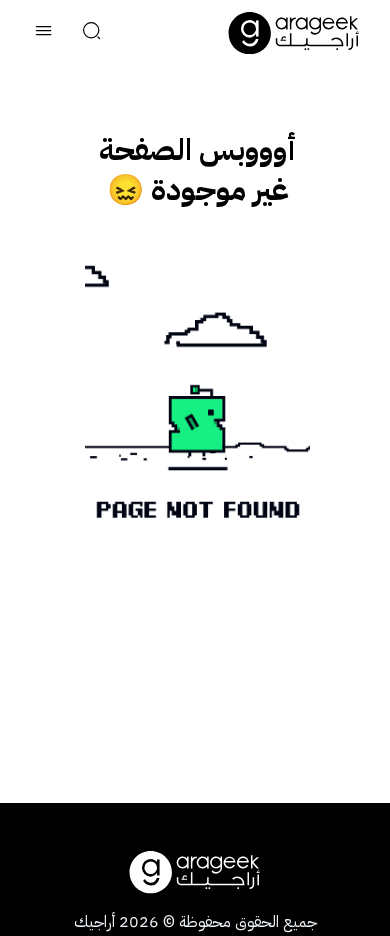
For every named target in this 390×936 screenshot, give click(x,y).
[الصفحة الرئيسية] (294, 33)
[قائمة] (44, 33)
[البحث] (92, 33)
